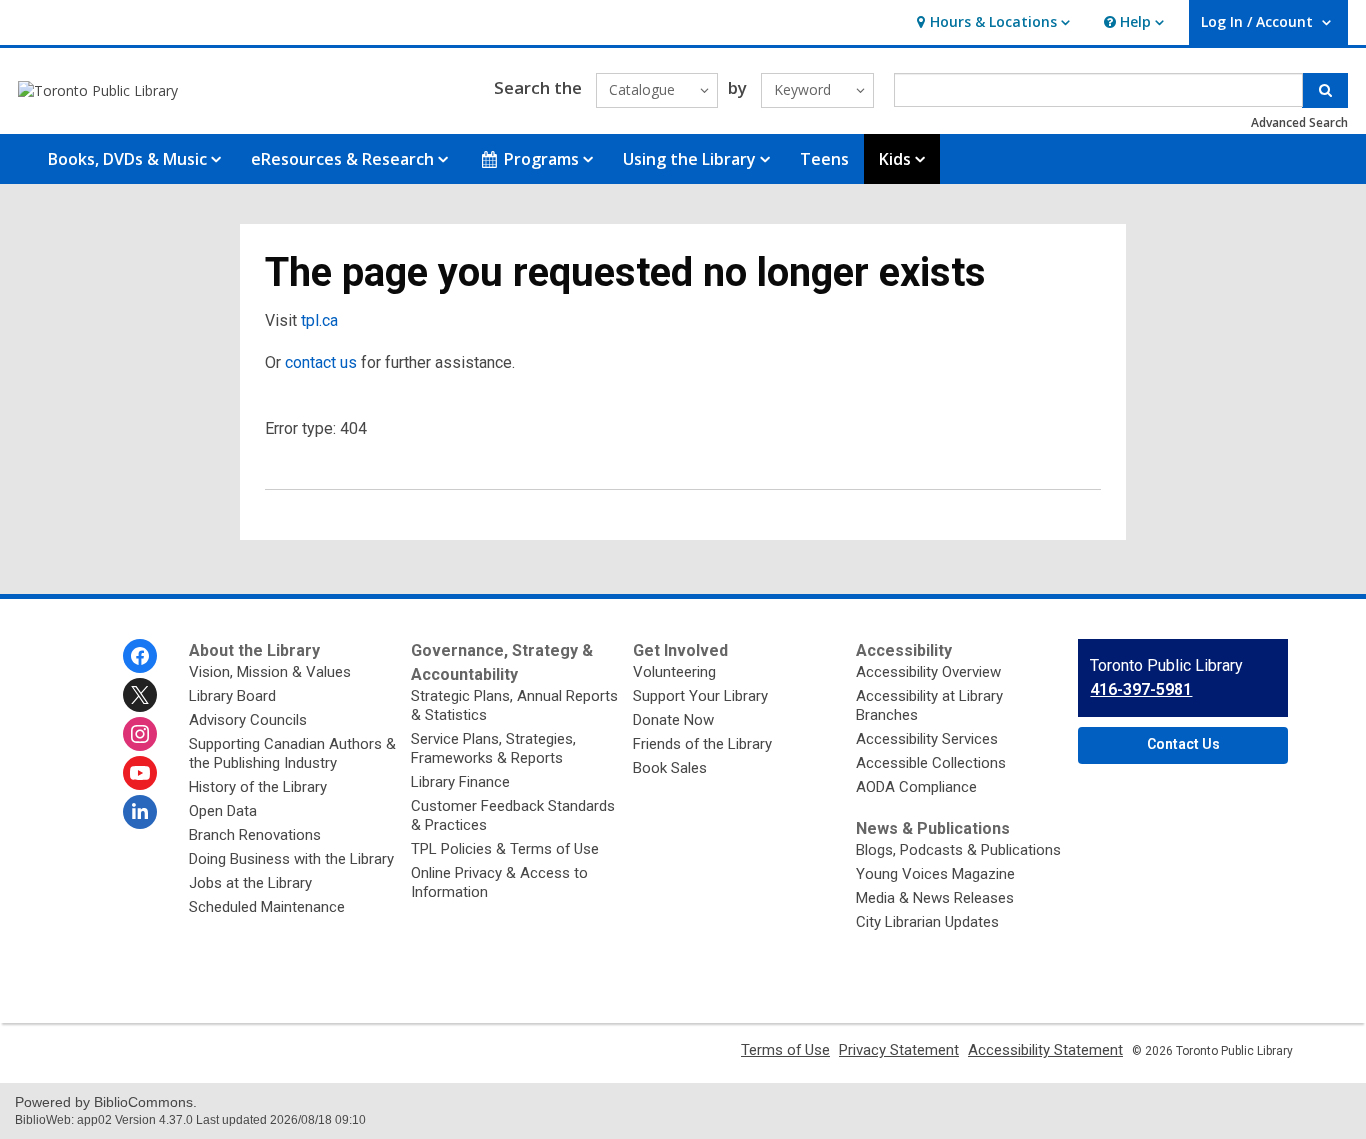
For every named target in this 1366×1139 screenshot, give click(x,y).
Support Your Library (700, 696)
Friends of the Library (702, 744)
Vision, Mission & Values (270, 672)
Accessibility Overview (928, 672)
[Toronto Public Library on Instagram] (140, 734)
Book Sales (670, 768)
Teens (824, 159)
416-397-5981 (1141, 689)
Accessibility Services (927, 739)
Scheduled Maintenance (267, 907)
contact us (321, 362)
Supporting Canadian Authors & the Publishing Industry (292, 753)
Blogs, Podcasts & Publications (958, 850)
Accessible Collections (931, 763)
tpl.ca (319, 320)
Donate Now (673, 720)
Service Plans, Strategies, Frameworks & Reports (493, 748)
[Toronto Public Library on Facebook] (140, 656)
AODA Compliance (916, 787)
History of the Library (258, 787)
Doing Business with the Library (291, 859)
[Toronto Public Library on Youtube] (140, 773)
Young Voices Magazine (935, 874)
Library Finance (460, 782)
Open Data (223, 811)
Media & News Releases (935, 898)
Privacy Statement (899, 1050)
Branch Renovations (255, 835)
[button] (991, 22)
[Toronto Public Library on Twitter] (140, 695)
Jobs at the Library (250, 883)
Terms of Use (785, 1050)
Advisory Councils (248, 720)
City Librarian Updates (927, 922)
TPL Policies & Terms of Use (505, 849)
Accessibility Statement (1045, 1050)
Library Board (232, 696)
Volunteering (674, 672)
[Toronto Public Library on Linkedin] (140, 812)
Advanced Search (1299, 122)
